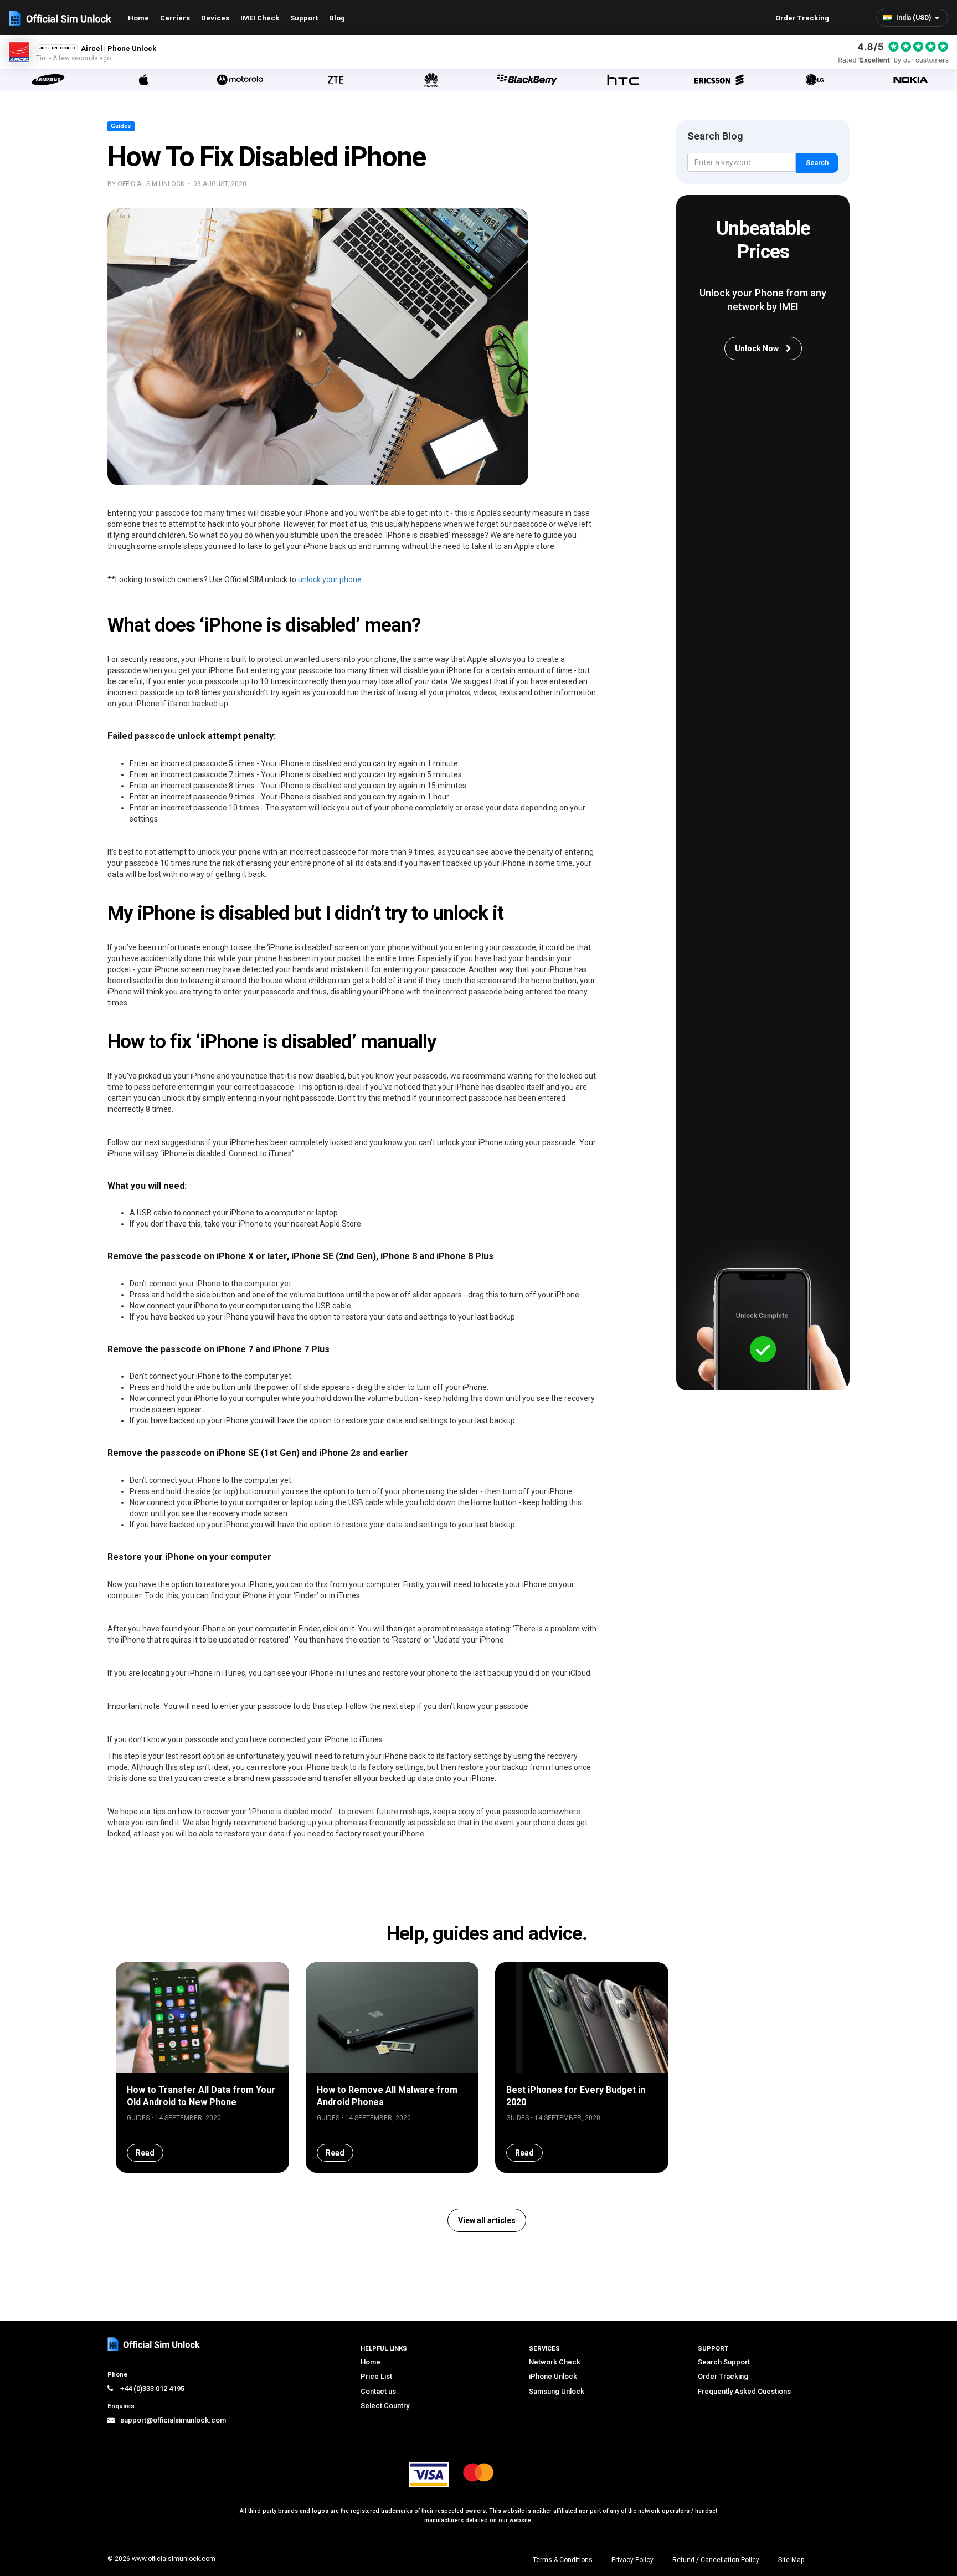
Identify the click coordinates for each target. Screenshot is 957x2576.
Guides (121, 126)
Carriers (175, 18)
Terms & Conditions (563, 2560)
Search (817, 163)
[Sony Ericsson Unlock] (719, 80)
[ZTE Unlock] (335, 80)
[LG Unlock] (814, 80)
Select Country (385, 2406)
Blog (337, 18)
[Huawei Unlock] (431, 80)
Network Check (555, 2362)
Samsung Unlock (557, 2391)
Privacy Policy (632, 2560)
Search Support (724, 2362)
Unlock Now (758, 348)
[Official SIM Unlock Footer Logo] (155, 2344)
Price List (376, 2376)
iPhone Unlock (553, 2376)
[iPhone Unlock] (144, 80)
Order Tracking (802, 18)
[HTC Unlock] (623, 80)
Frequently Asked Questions (744, 2391)
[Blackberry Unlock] (527, 80)
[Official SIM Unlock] (60, 18)
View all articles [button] (487, 2220)
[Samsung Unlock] (48, 80)
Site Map (791, 2560)
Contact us (378, 2391)
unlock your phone (330, 579)
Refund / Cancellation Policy (716, 2560)
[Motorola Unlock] (240, 80)
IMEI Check (260, 18)
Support (304, 18)
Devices (215, 18)
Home (138, 18)
